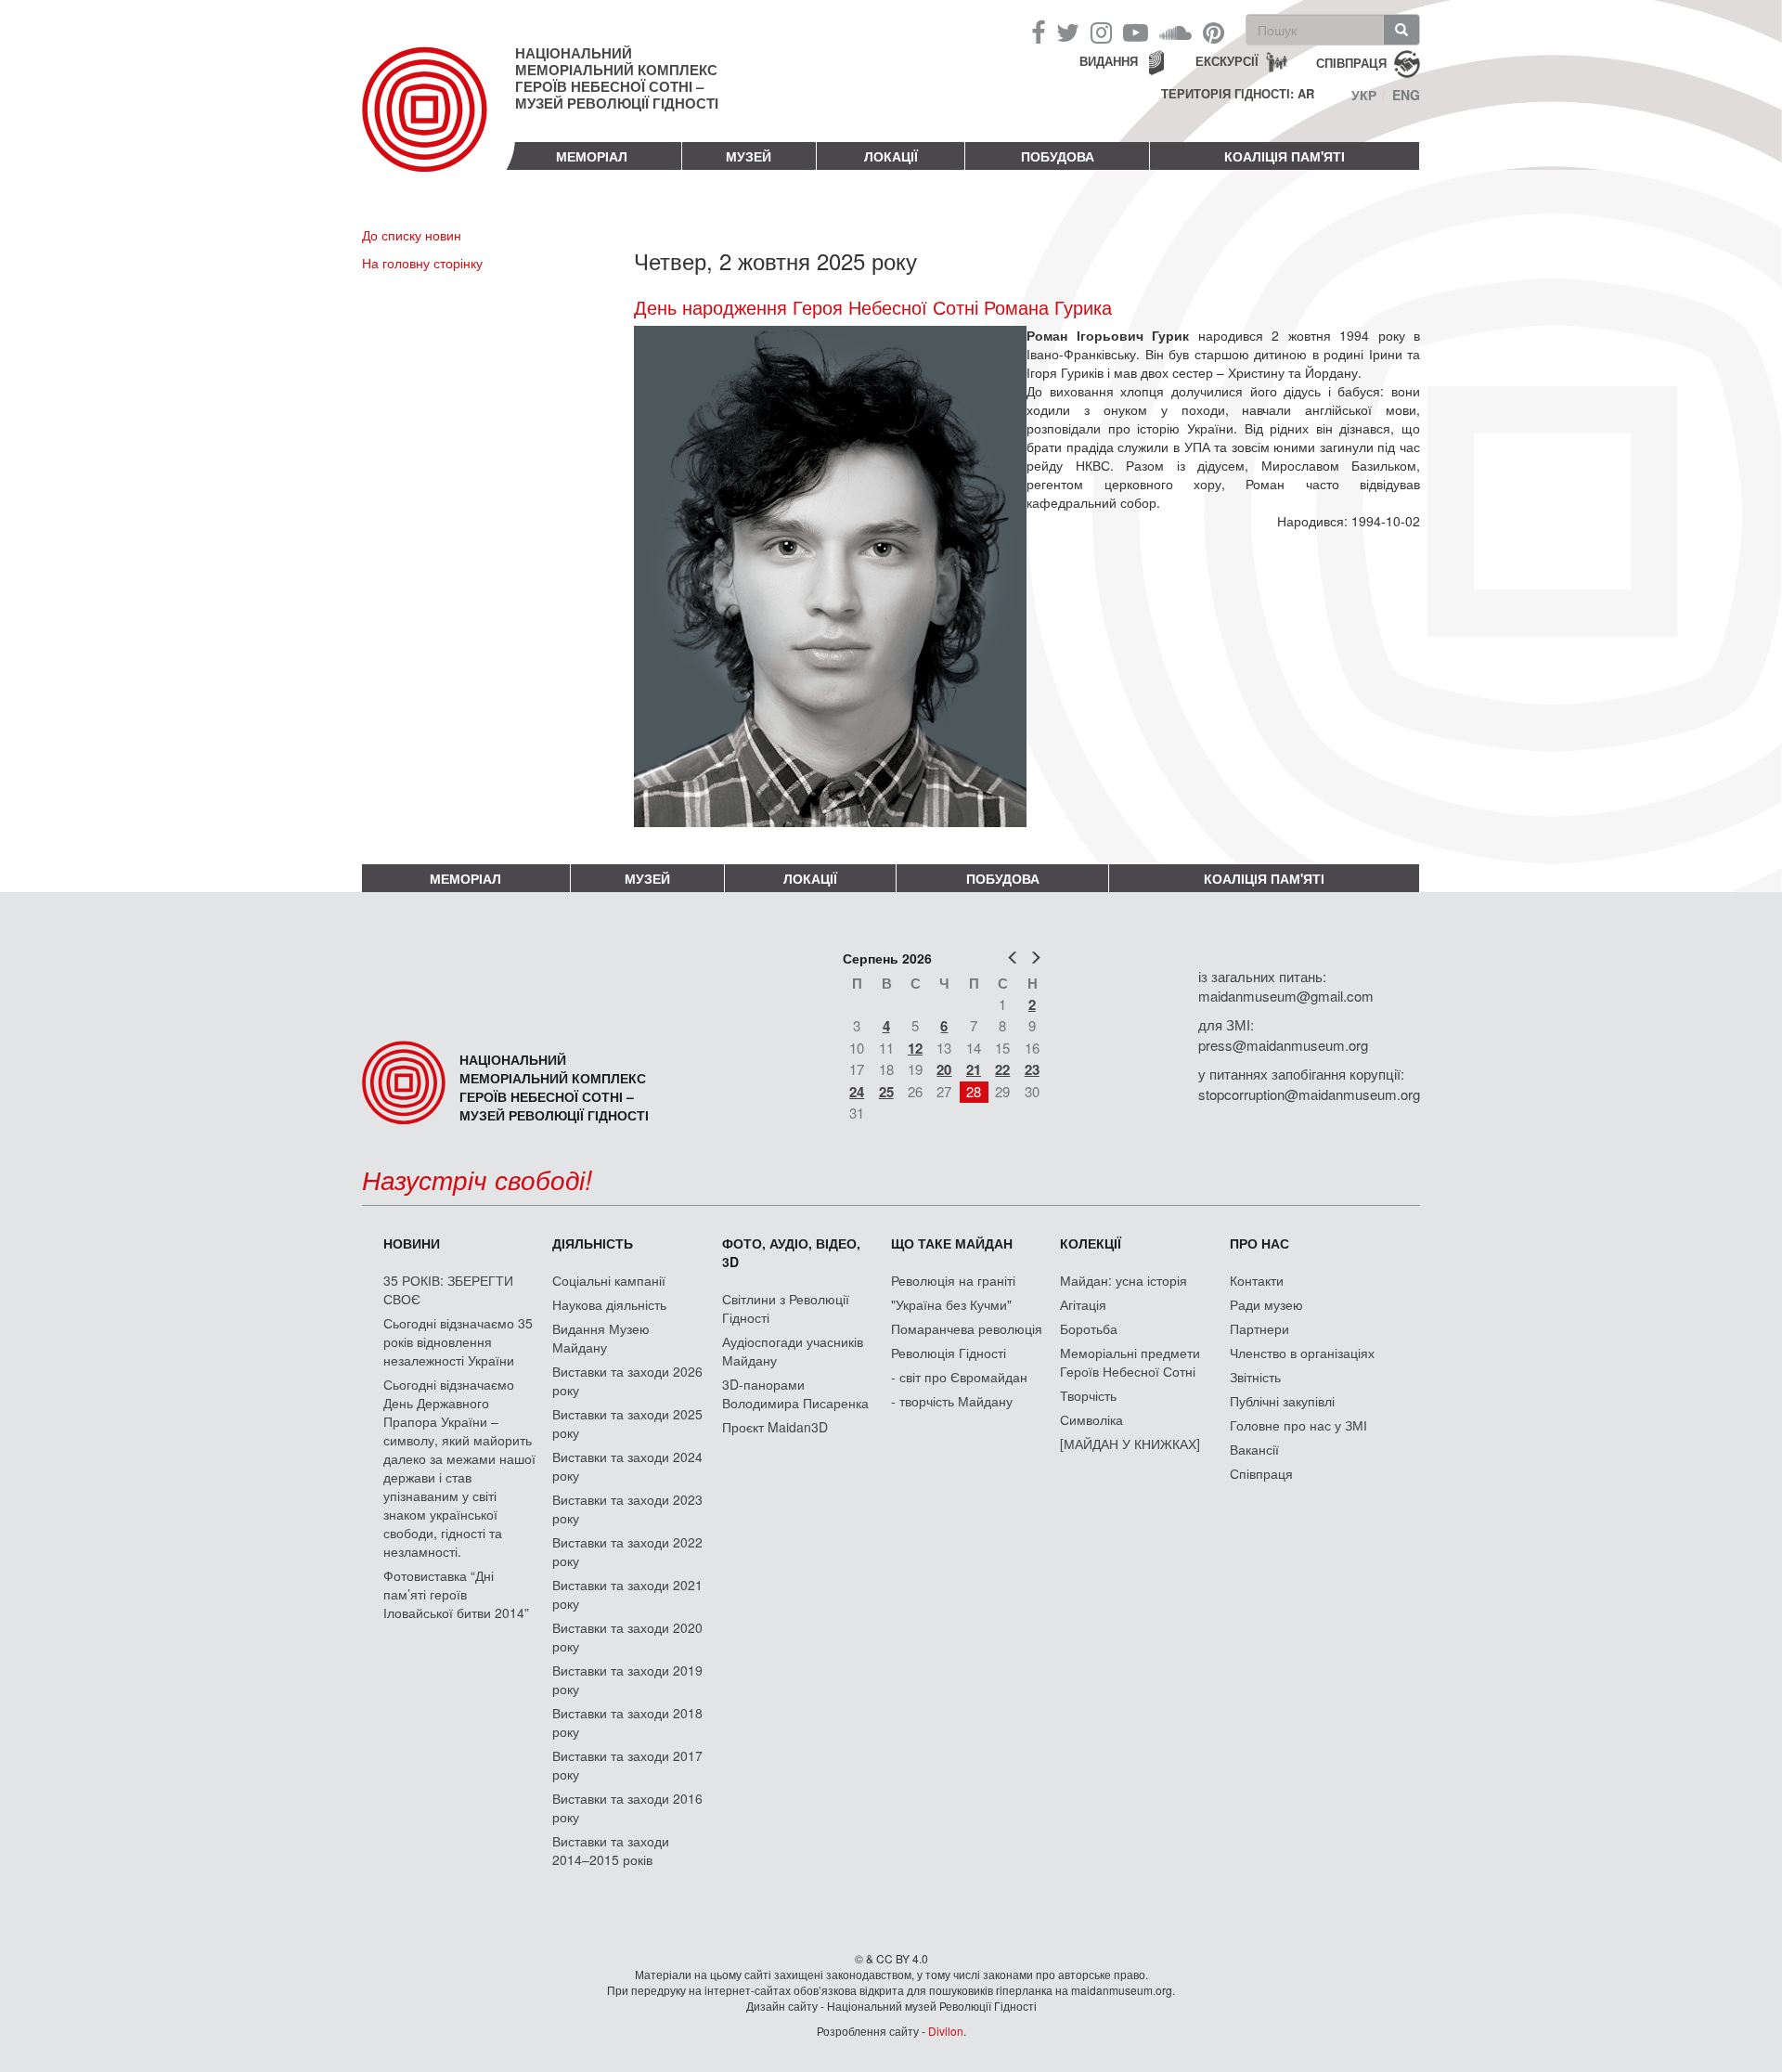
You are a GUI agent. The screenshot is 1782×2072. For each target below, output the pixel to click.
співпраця (1351, 62)
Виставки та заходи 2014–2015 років (611, 1850)
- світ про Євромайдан (959, 1377)
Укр (1364, 95)
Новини (412, 1243)
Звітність (1255, 1377)
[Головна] (439, 124)
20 (944, 1069)
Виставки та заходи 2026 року (627, 1380)
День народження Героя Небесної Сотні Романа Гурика (873, 307)
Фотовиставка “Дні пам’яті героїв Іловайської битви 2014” (456, 1594)
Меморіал (592, 156)
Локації (891, 156)
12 (915, 1048)
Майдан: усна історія (1123, 1280)
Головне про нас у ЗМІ (1298, 1425)
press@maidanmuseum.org (1283, 1045)
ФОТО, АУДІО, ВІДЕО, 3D (791, 1252)
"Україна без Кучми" (951, 1304)
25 (886, 1092)
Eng (1406, 95)
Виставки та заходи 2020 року (627, 1637)
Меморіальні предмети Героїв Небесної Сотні (1130, 1362)
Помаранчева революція (967, 1328)
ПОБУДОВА (1058, 156)
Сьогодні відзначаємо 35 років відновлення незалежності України (458, 1341)
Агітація (1083, 1304)
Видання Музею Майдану (601, 1338)
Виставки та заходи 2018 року (627, 1722)
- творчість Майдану (952, 1401)
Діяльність (593, 1243)
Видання (1109, 61)
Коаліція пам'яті (1285, 156)
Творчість (1088, 1395)
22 (1002, 1069)
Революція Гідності (949, 1353)
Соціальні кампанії (609, 1280)
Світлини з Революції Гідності (786, 1308)
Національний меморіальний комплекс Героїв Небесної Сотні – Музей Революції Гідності (617, 78)
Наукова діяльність (609, 1304)
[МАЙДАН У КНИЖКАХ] (1130, 1444)
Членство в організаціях (1302, 1353)
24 (857, 1092)
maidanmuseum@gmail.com (1286, 996)
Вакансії (1254, 1449)
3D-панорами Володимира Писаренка (795, 1393)
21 (974, 1069)
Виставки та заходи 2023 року (627, 1509)
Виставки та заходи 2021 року (627, 1594)
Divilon (946, 2031)
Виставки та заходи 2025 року (627, 1423)
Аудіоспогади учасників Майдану (793, 1351)
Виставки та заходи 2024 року (627, 1466)
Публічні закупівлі (1282, 1401)
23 (1032, 1069)
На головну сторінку (422, 263)
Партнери (1259, 1328)
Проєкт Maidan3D (775, 1427)
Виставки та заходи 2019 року (627, 1679)
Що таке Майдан (952, 1243)
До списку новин (412, 235)
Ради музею (1266, 1304)
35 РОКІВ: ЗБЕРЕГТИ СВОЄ (448, 1289)
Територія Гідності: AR (1238, 94)
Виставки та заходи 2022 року (627, 1551)
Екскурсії (1227, 61)
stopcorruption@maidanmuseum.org (1309, 1094)
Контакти (1257, 1280)
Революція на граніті (953, 1280)
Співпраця (1261, 1473)
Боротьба (1089, 1328)
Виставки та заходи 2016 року (627, 1807)
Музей (749, 156)
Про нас (1259, 1243)
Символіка (1091, 1419)
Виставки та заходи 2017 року (627, 1765)
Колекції (1091, 1243)
